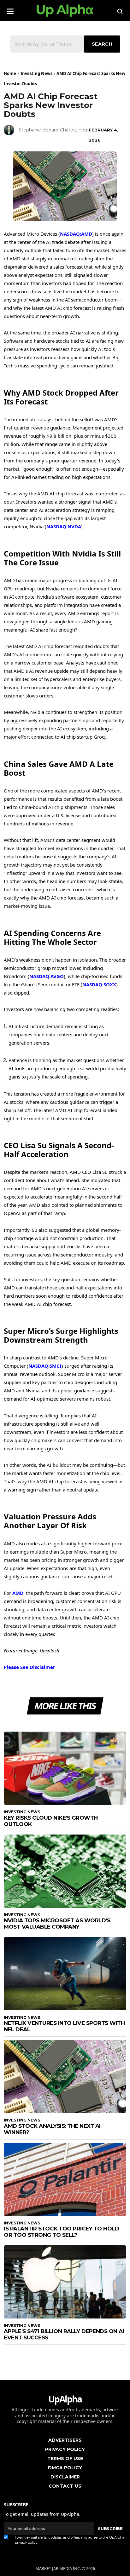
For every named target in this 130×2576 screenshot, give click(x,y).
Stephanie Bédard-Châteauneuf (54, 130)
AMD (18, 1593)
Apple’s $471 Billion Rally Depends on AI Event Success (64, 2334)
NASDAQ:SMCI (45, 1366)
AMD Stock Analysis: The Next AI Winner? (52, 2129)
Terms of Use (65, 2458)
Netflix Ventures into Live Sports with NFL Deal (64, 2026)
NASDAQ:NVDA (64, 526)
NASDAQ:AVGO (47, 976)
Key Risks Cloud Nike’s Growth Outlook (51, 1821)
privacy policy (26, 2542)
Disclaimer (65, 2477)
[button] (10, 9)
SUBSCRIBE (110, 2528)
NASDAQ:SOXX (99, 984)
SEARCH (102, 44)
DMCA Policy (65, 2468)
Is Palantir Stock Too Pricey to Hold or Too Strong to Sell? (61, 2232)
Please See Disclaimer (30, 1667)
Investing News (36, 73)
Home (10, 73)
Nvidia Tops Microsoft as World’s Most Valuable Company (57, 1924)
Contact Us (65, 2486)
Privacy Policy (65, 2449)
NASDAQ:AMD (76, 234)
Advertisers (65, 2440)
